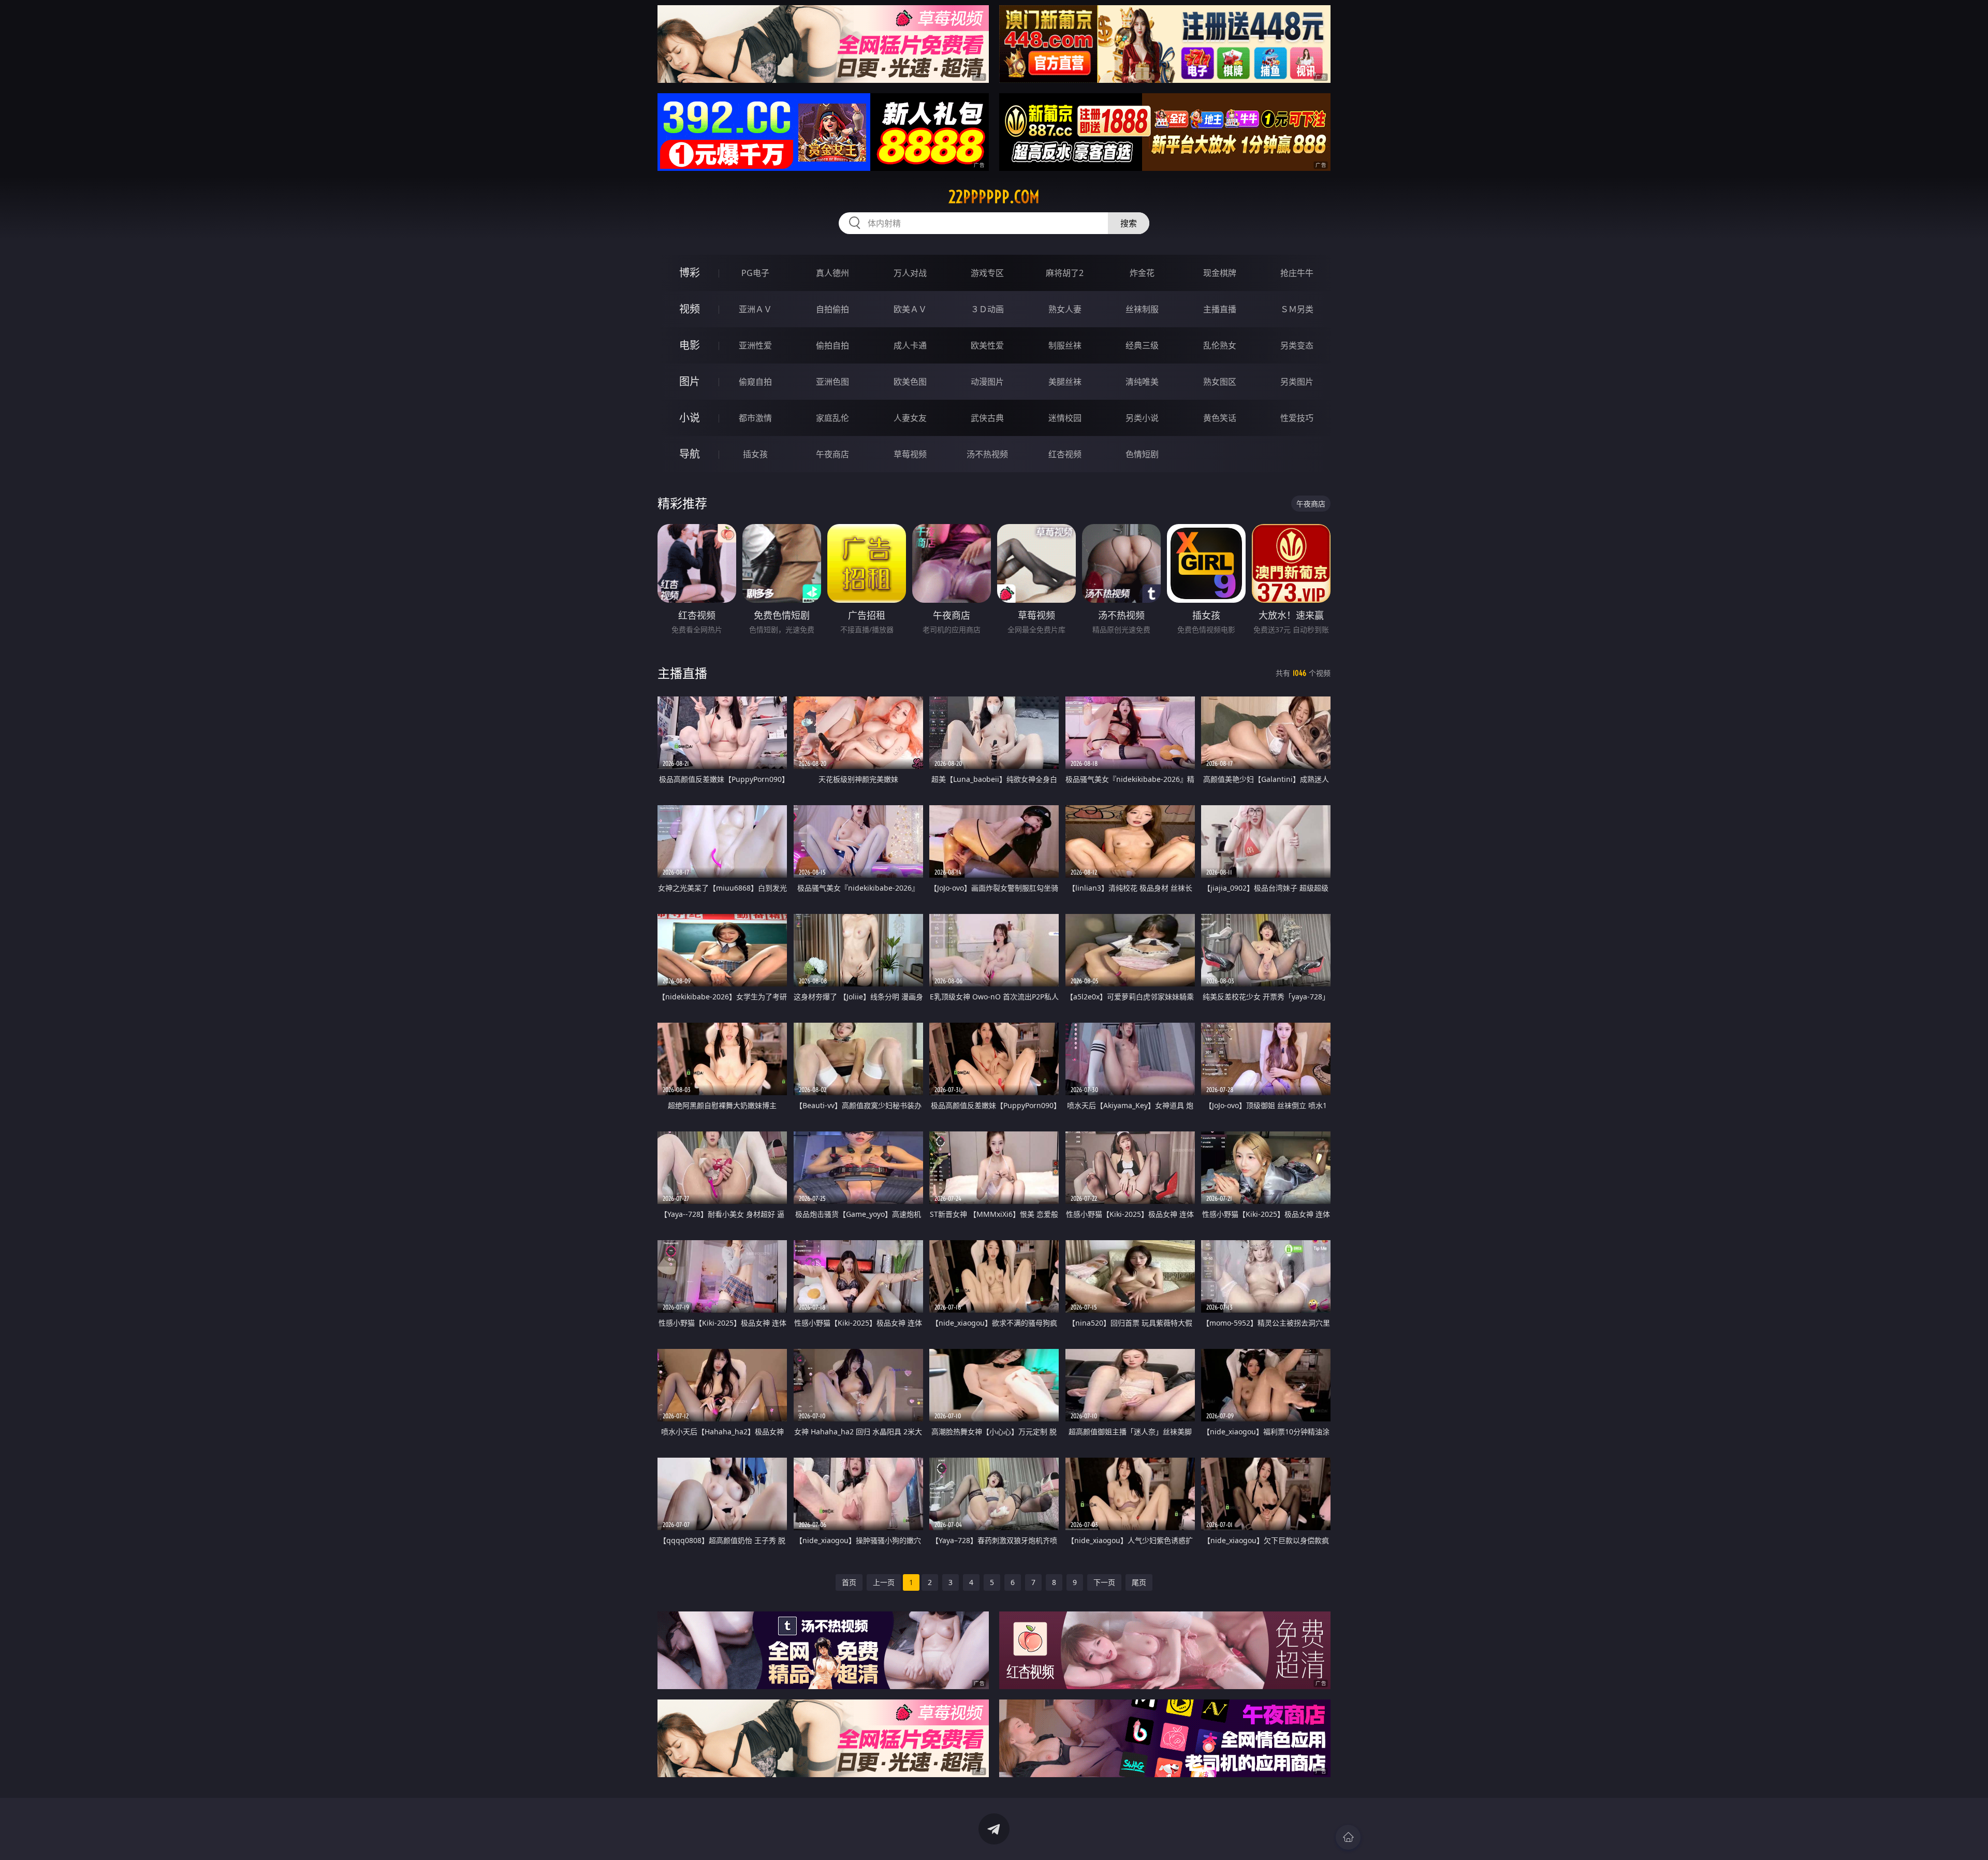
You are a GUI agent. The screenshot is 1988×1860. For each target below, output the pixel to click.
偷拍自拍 (832, 345)
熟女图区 (1220, 382)
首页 (849, 1582)
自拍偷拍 (832, 309)
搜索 (1129, 223)
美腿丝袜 (1065, 382)
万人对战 (910, 273)
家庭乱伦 (832, 418)
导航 (690, 454)
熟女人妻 (1065, 309)
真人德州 (832, 273)
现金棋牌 (1220, 273)
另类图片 (1297, 382)
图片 (690, 381)
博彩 (690, 273)
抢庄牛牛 (1297, 273)
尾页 (1139, 1582)
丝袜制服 (1142, 309)
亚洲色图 (832, 382)
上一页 (884, 1582)
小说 (690, 418)
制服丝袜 (1065, 345)
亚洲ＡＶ (755, 309)
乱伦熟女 (1220, 345)
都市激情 (755, 418)
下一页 (1104, 1582)
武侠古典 (987, 418)
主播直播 (1220, 309)
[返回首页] (1348, 1837)
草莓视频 (910, 454)
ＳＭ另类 (1297, 309)
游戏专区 (987, 273)
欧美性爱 (987, 345)
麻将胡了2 (1065, 273)
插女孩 (755, 454)
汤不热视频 (987, 454)
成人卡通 (910, 345)
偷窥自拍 (755, 382)
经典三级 (1142, 345)
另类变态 (1297, 345)
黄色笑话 (1220, 418)
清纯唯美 (1142, 382)
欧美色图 (910, 382)
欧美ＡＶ (910, 309)
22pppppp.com (994, 197)
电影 (690, 345)
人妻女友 (910, 418)
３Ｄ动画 (987, 309)
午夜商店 (832, 454)
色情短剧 (1142, 454)
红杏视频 (1065, 454)
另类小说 (1142, 418)
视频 (690, 309)
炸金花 (1142, 273)
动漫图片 (987, 382)
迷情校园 (1065, 418)
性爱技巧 (1297, 418)
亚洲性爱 (755, 345)
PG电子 (755, 273)
